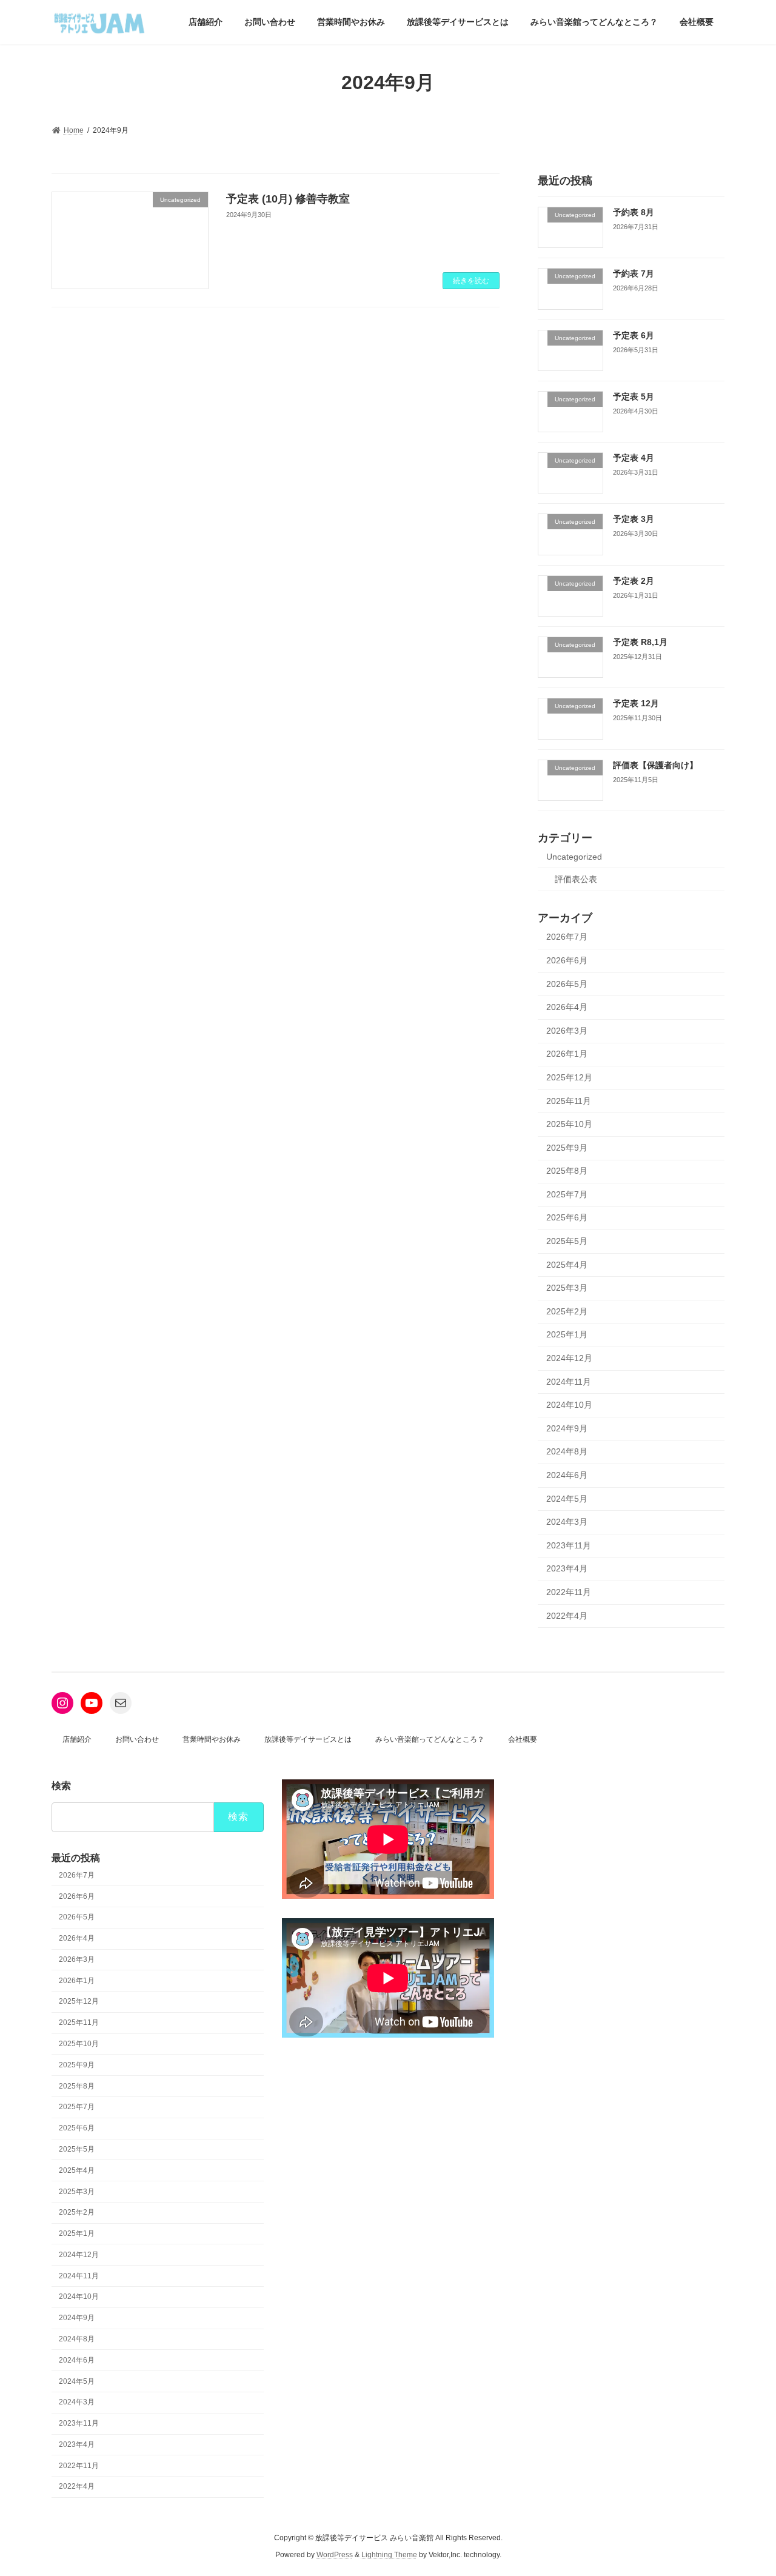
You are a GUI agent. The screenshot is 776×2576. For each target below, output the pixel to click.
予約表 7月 (634, 273)
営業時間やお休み (212, 1739)
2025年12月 (569, 1077)
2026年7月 (567, 937)
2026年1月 (567, 1054)
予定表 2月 (634, 580)
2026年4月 (567, 1007)
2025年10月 (569, 1124)
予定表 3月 (634, 519)
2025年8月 (567, 1171)
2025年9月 (567, 1147)
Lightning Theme (389, 2555)
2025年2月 (567, 1311)
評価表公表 (576, 878)
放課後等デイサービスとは (308, 1739)
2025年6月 (567, 1217)
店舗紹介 (77, 1739)
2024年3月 (567, 1522)
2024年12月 (569, 1358)
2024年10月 (569, 1405)
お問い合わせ (137, 1739)
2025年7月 (567, 1194)
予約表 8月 (634, 212)
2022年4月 (567, 1615)
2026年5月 (567, 983)
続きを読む (471, 281)
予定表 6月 (634, 335)
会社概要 (523, 1739)
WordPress (335, 2555)
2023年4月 (567, 1568)
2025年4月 (567, 1264)
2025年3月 (567, 1288)
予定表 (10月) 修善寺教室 (288, 199)
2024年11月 (569, 1381)
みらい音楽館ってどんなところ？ (430, 1739)
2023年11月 (569, 1545)
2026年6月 (567, 960)
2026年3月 (567, 1030)
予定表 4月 (634, 458)
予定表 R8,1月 (640, 642)
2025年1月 (567, 1334)
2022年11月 (569, 1592)
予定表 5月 (634, 396)
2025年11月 (569, 1100)
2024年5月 (567, 1498)
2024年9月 (567, 1428)
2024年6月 (567, 1475)
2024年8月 (567, 1451)
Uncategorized (574, 857)
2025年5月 (567, 1241)
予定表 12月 (636, 703)
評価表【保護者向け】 (655, 764)
